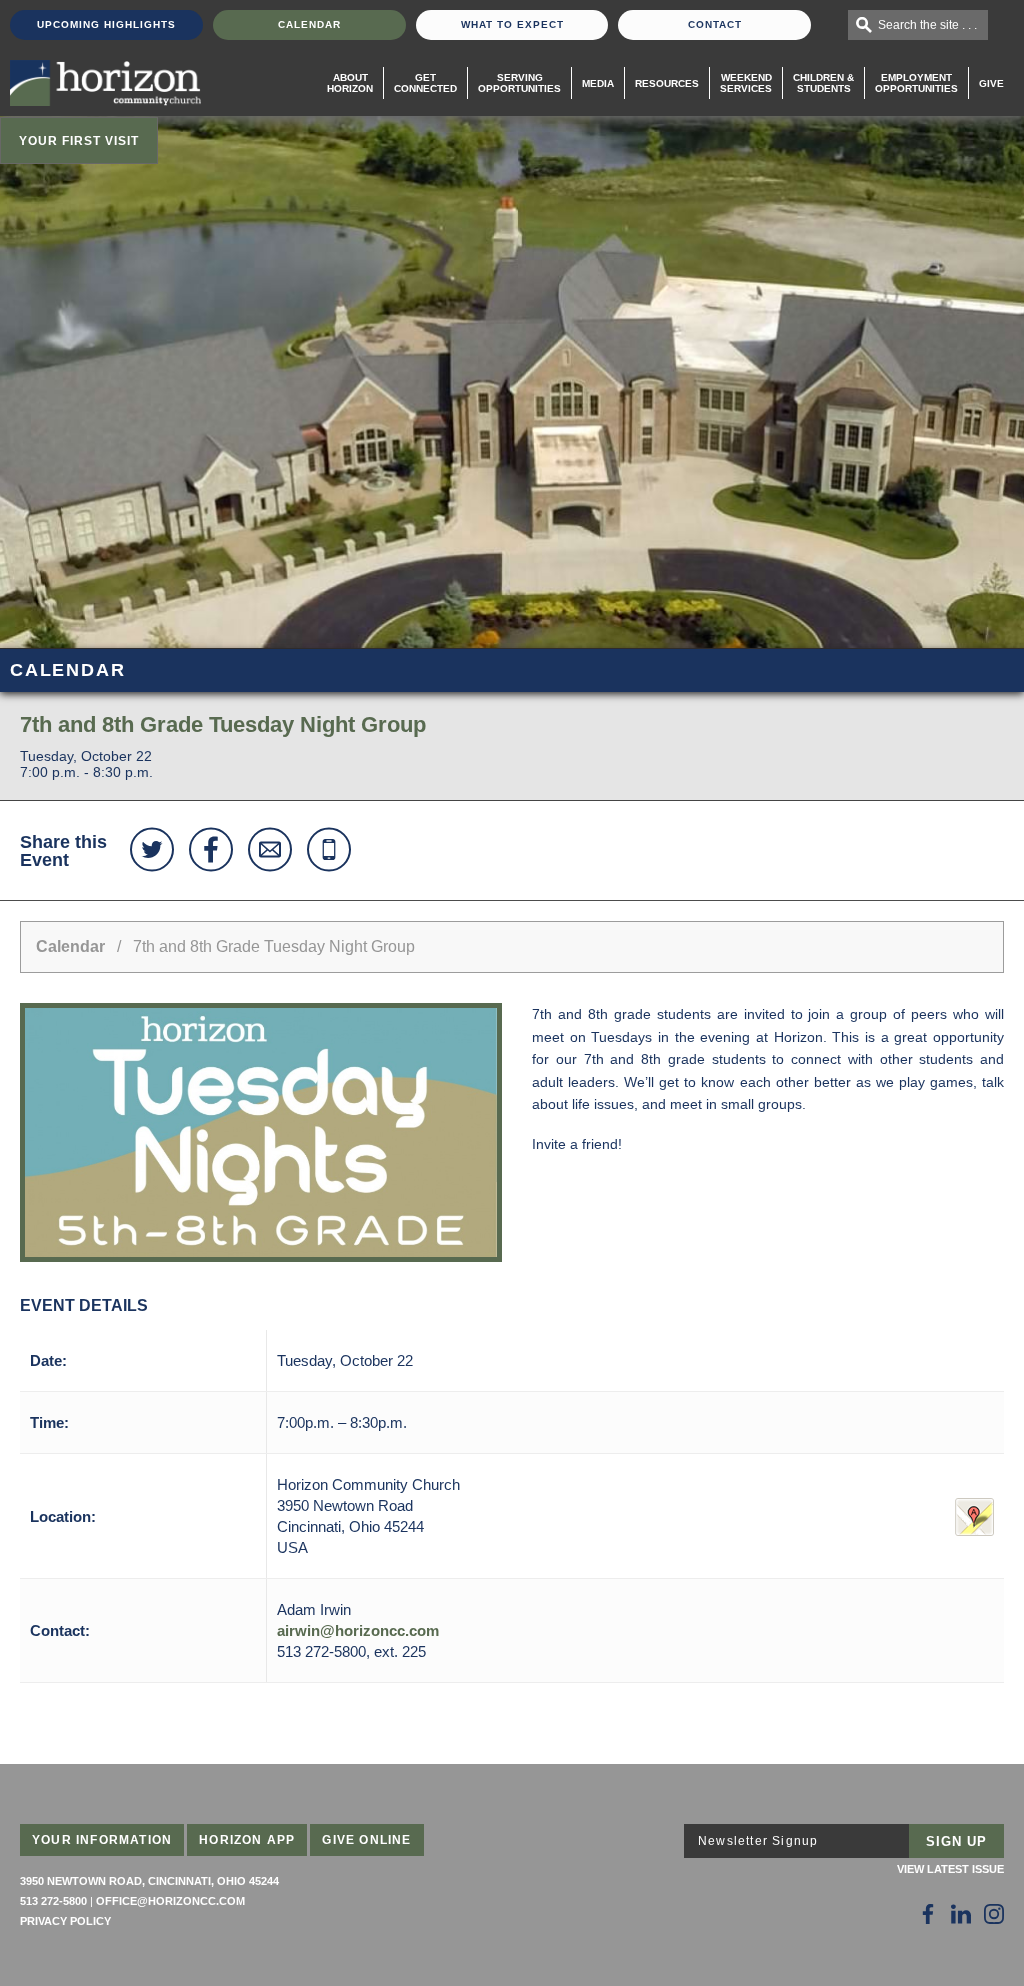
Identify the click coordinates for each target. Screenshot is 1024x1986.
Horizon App (247, 1840)
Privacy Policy (65, 1921)
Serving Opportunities (519, 83)
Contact (715, 24)
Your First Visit (79, 141)
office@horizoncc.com (170, 1901)
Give (991, 83)
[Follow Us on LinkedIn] (961, 1914)
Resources (667, 83)
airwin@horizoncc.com (358, 1630)
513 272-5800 (53, 1901)
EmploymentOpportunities (916, 83)
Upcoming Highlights (106, 24)
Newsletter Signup (758, 1841)
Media (598, 83)
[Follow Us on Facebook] (928, 1914)
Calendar (309, 24)
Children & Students (823, 83)
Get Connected (425, 83)
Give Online (366, 1840)
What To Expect (512, 24)
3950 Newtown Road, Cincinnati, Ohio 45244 (149, 1881)
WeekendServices (746, 83)
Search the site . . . (927, 25)
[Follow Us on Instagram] (994, 1914)
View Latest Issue (950, 1869)
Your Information (102, 1840)
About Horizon (350, 83)
